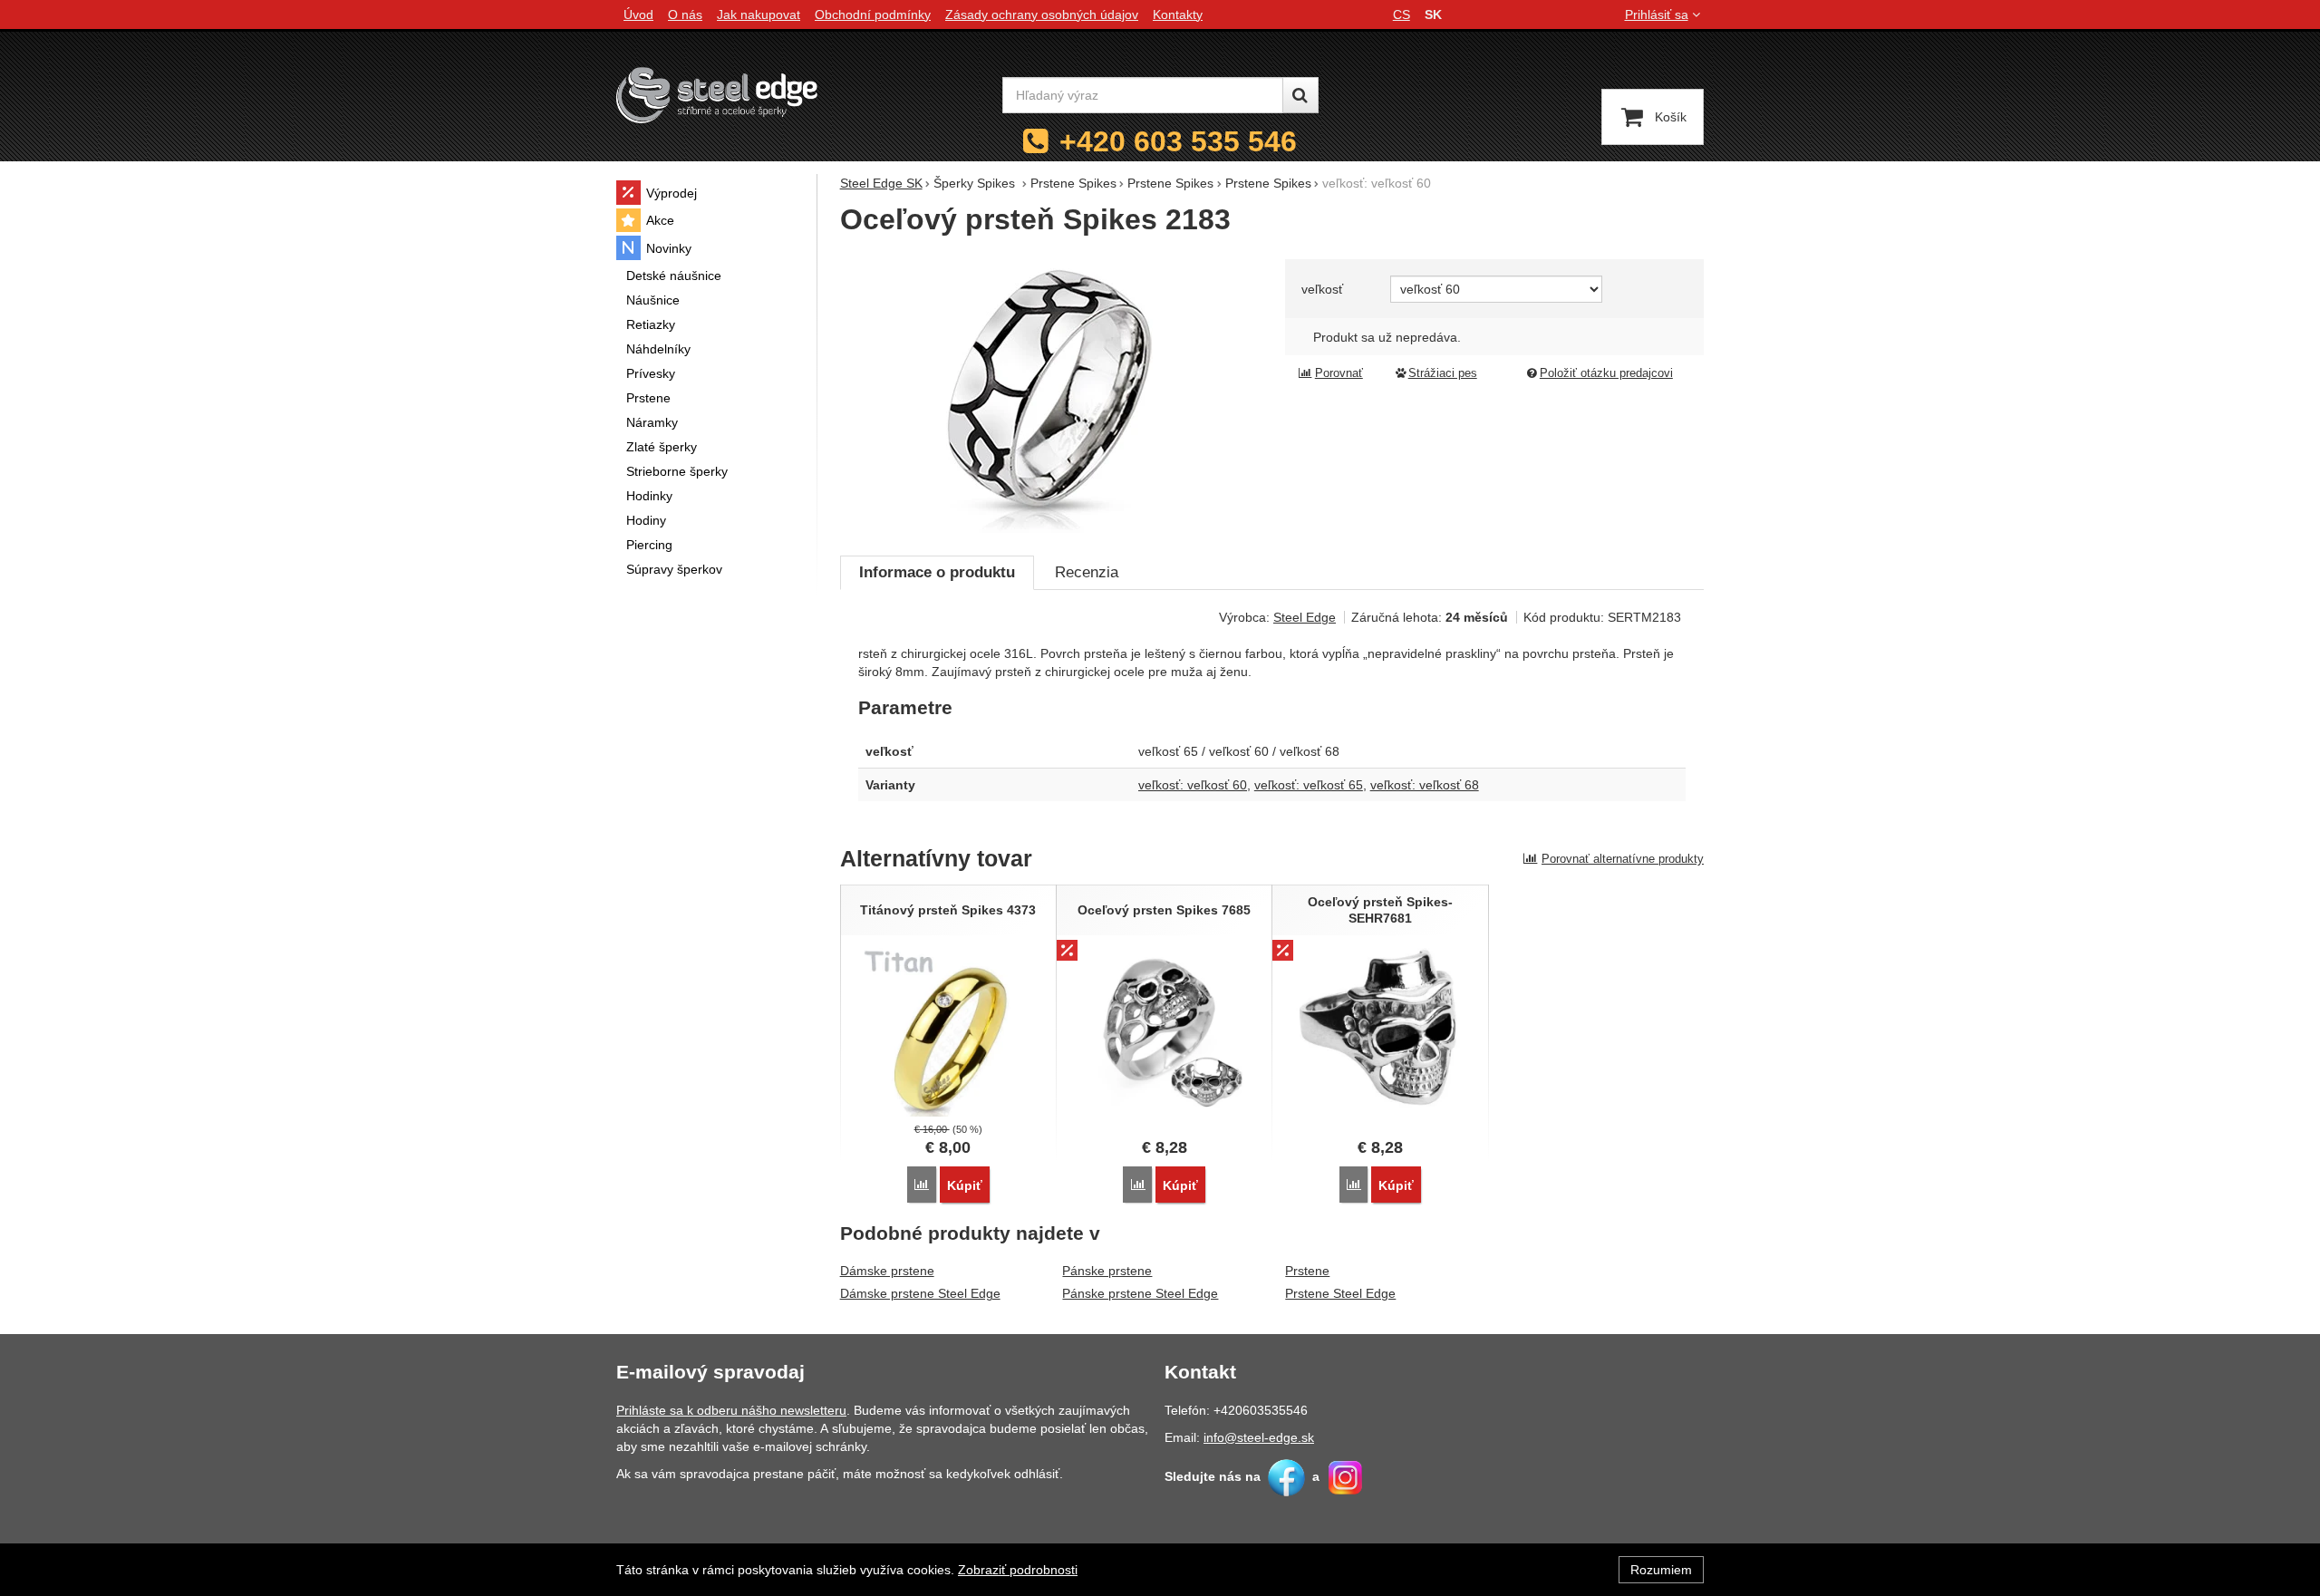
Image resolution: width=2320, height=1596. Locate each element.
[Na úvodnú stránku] (717, 95)
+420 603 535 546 (1178, 141)
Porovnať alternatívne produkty (1623, 859)
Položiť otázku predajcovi (1606, 373)
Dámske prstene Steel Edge (920, 1293)
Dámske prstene (887, 1271)
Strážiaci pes (1443, 373)
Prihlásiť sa (1657, 15)
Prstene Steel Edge (1340, 1293)
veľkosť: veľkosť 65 (1309, 785)
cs (1402, 15)
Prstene (1307, 1271)
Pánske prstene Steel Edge (1140, 1293)
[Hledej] (1300, 95)
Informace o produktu (937, 572)
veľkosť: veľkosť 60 (1193, 785)
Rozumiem (1661, 1570)
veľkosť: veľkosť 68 (1425, 785)
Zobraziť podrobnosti (1018, 1570)
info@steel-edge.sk (1259, 1437)
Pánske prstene (1107, 1271)
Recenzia (1087, 572)
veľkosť (1322, 289)
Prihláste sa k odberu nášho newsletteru (731, 1410)
